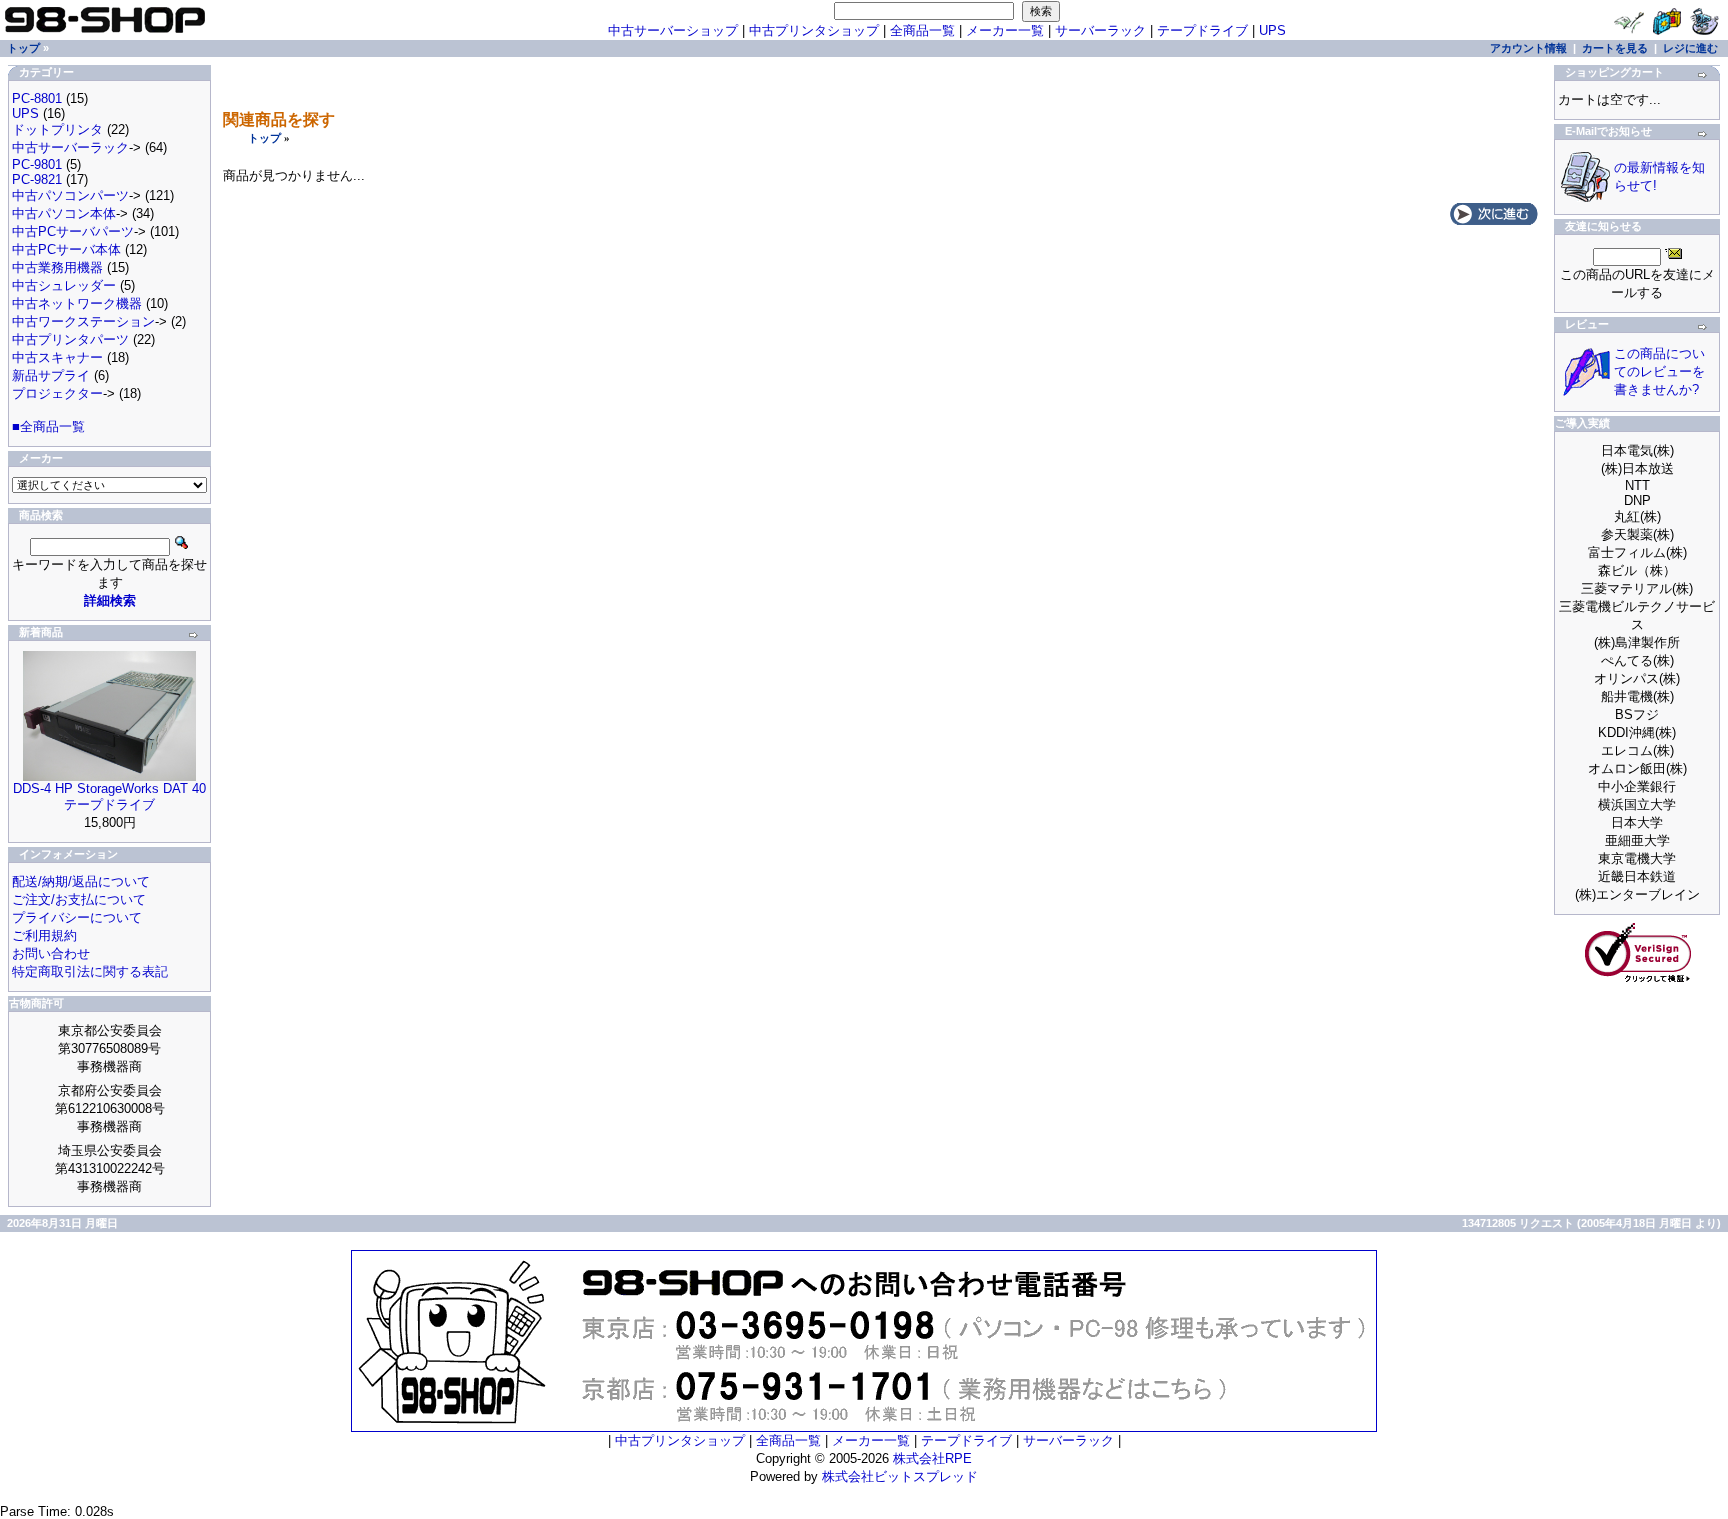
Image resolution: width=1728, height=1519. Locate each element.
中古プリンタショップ (814, 30)
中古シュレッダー (64, 285)
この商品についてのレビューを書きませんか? (1659, 371)
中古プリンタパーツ (70, 339)
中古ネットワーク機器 (77, 303)
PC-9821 (37, 179)
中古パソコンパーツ (70, 195)
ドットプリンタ (57, 129)
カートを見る (1615, 48)
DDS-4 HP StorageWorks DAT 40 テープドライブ (109, 796)
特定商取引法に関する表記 (90, 971)
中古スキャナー (57, 357)
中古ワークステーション (83, 321)
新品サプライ (51, 375)
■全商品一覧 (48, 426)
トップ (264, 138)
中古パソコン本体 (64, 213)
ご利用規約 (44, 935)
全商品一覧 (922, 30)
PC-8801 (37, 98)
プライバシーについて (77, 917)
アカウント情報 (1528, 48)
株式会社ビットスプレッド (900, 1476)
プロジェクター (57, 393)
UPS (1272, 30)
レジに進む (1690, 48)
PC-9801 (37, 164)
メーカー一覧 (1005, 30)
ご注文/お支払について (79, 899)
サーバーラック (1100, 30)
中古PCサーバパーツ (73, 231)
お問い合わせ (51, 953)
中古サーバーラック (70, 147)
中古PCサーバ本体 (66, 249)
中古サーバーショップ (673, 30)
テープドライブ (1202, 30)
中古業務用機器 (57, 267)
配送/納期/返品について (81, 881)
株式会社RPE (932, 1458)
